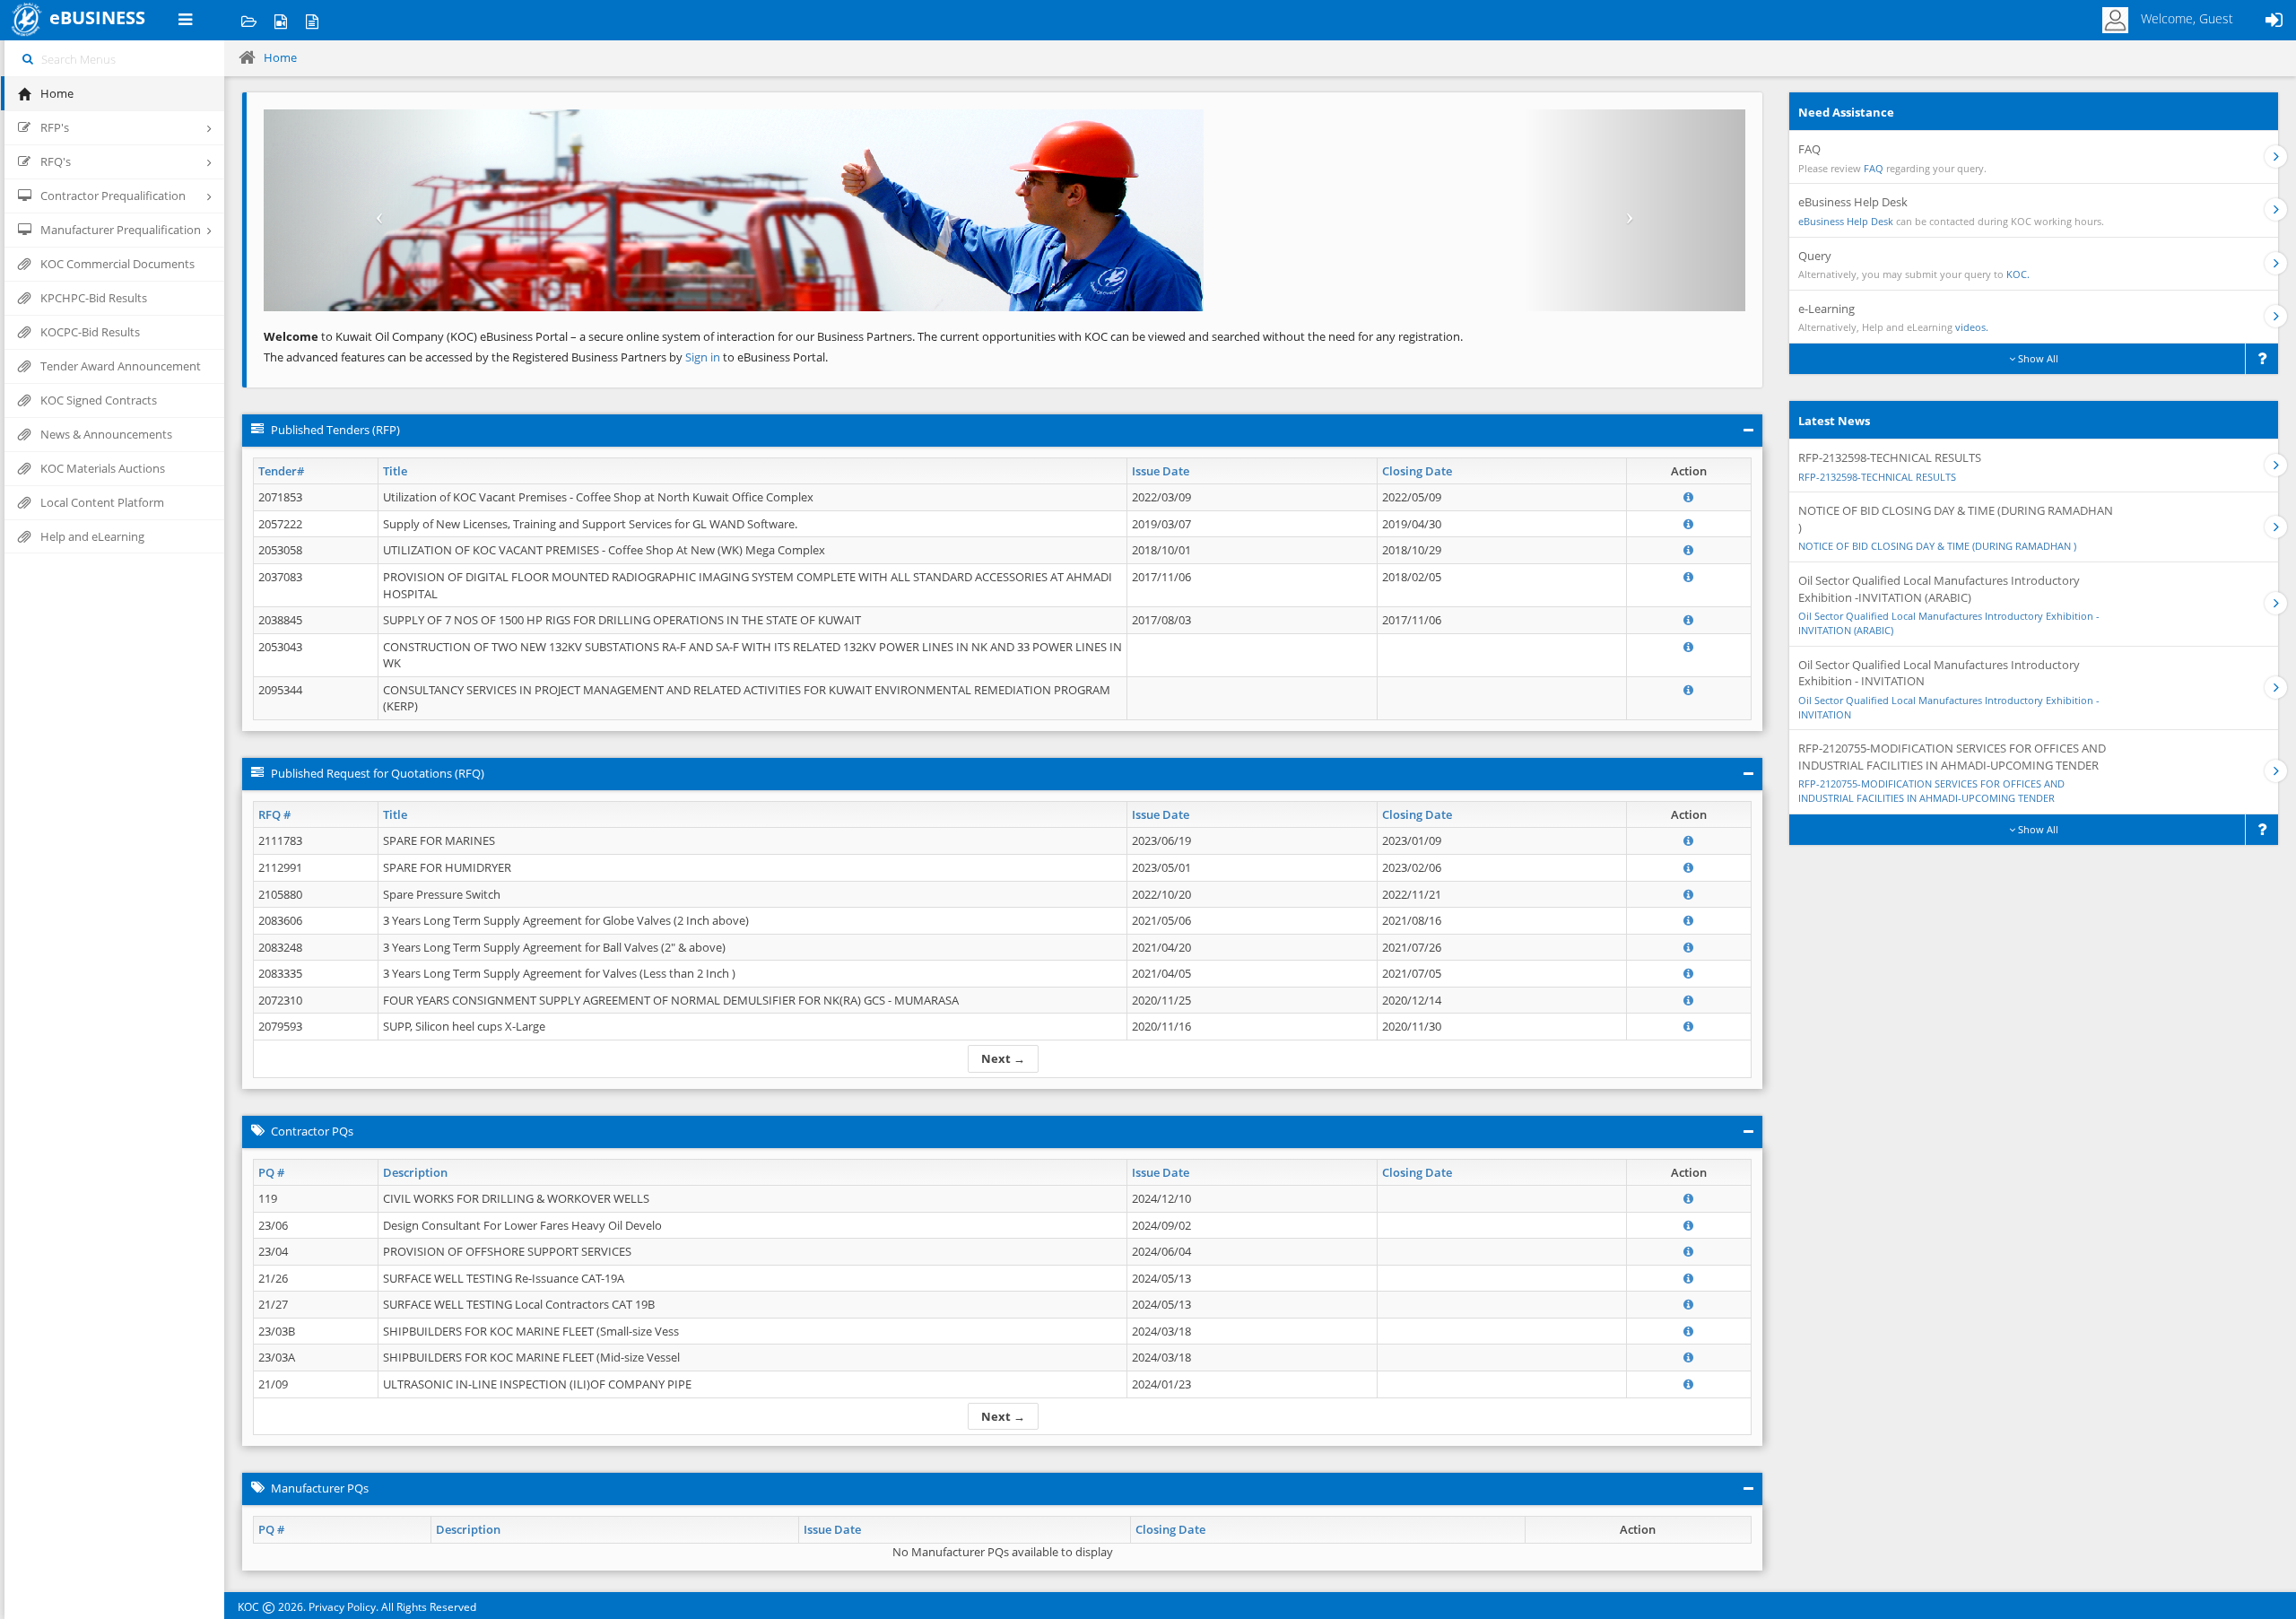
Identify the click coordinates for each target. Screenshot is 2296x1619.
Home (280, 57)
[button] (375, 210)
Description (415, 1172)
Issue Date (1161, 471)
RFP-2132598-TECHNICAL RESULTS (1877, 477)
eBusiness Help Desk (1846, 221)
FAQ (1874, 168)
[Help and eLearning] (280, 20)
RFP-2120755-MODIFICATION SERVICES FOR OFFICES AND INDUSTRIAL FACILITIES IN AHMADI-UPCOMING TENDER (1931, 791)
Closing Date (1417, 471)
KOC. (2018, 274)
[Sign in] (2274, 20)
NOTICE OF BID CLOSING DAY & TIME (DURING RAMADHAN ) (1937, 546)
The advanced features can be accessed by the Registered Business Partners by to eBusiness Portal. (546, 357)
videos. (1972, 327)
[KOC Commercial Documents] (249, 20)
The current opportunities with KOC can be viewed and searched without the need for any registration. (1190, 336)
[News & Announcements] (312, 20)
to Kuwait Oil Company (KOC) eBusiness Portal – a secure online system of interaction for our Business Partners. (589, 336)
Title (395, 471)
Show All (2037, 358)
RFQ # (274, 814)
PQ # (271, 1172)
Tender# (281, 471)
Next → (1003, 1058)
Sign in (704, 357)
